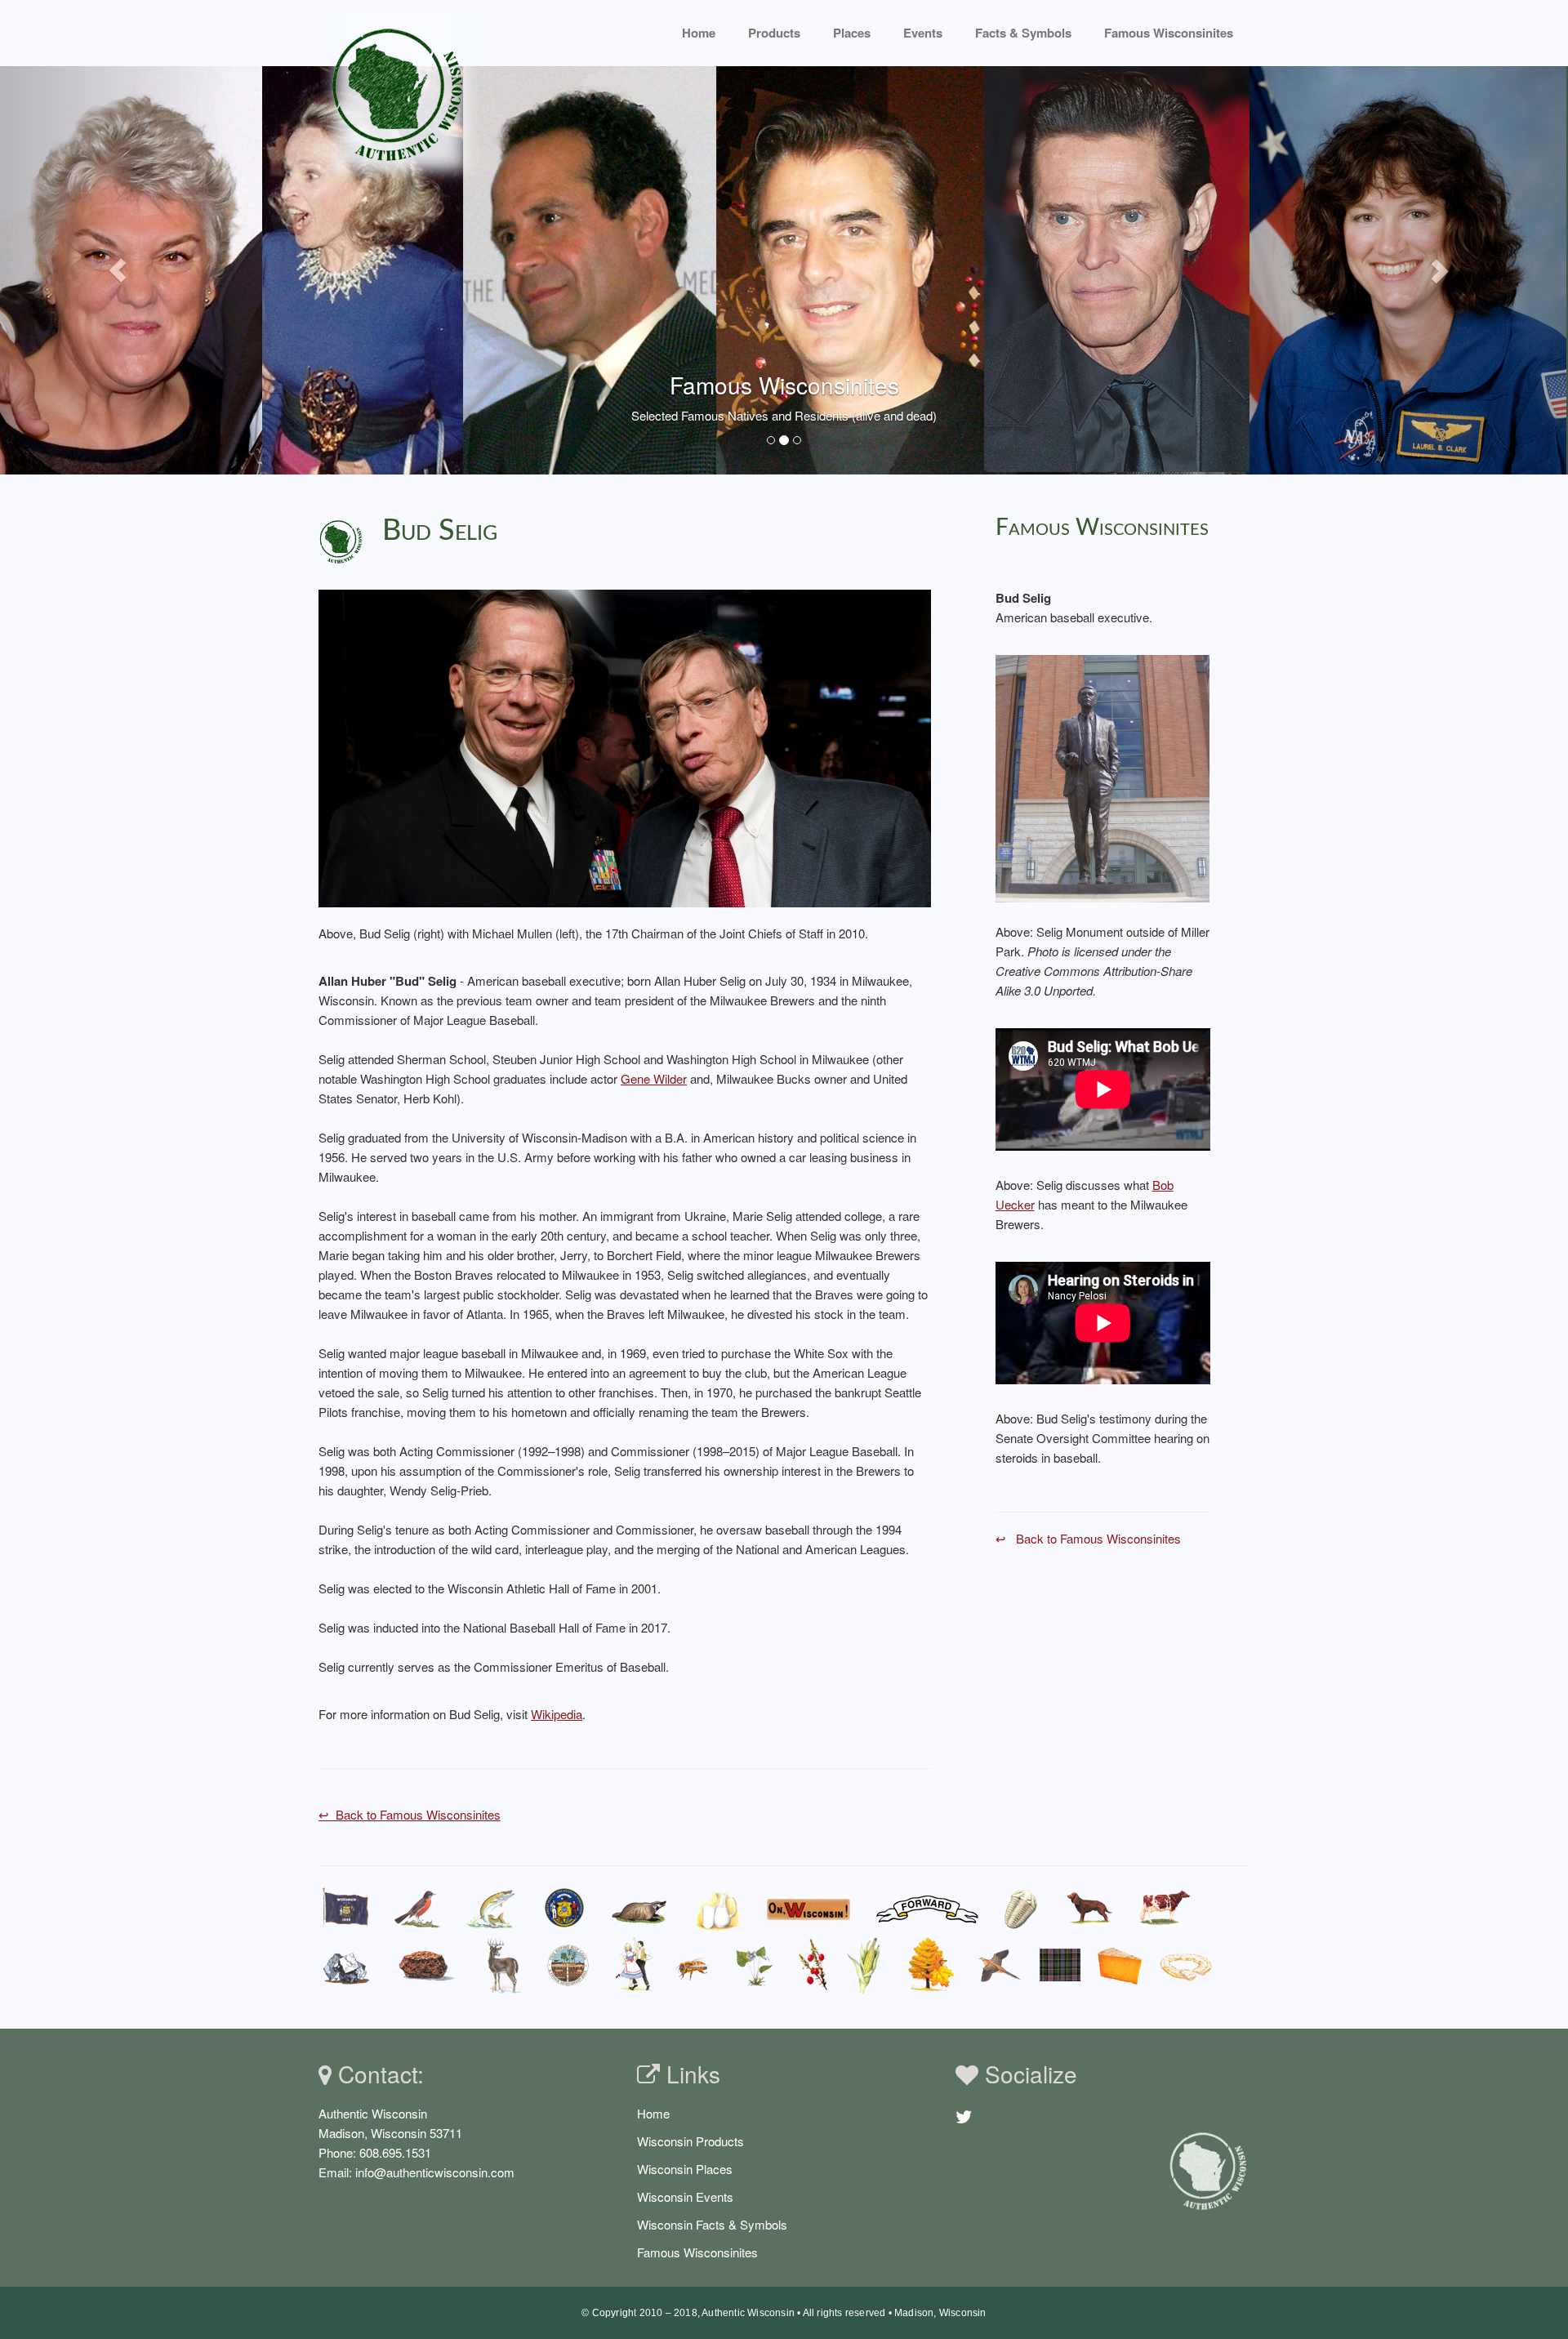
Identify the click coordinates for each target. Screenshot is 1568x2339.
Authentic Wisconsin (748, 2313)
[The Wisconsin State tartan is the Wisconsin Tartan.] (1060, 1965)
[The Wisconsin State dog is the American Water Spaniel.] (1090, 1909)
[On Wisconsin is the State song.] (809, 1909)
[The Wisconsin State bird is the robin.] (417, 1908)
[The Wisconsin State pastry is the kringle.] (1186, 1965)
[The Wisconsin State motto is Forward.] (928, 1908)
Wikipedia (557, 1714)
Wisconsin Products (690, 2141)
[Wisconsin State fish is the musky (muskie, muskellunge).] (491, 1909)
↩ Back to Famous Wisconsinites (410, 1814)
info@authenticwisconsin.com (435, 2172)
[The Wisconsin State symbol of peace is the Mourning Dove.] (998, 1965)
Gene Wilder (654, 1078)
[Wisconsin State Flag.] (346, 1908)
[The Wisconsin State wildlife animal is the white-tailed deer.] (502, 1965)
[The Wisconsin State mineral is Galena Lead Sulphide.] (347, 1965)
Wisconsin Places (685, 2169)
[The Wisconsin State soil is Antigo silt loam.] (569, 1965)
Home (699, 33)
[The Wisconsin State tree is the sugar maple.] (930, 1965)
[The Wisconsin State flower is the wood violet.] (755, 1965)
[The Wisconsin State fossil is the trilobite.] (1023, 1908)
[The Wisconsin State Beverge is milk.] (718, 1909)
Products (774, 33)
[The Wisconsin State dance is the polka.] (635, 1965)
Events (923, 33)
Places (852, 33)
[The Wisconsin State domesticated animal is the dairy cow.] (1164, 1909)
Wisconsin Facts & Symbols (712, 2224)
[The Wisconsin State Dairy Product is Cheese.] (1120, 1965)
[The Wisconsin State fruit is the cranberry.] (812, 1965)
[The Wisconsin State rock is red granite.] (427, 1965)
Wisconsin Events (685, 2196)
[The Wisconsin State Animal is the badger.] (639, 1909)
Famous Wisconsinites (697, 2252)
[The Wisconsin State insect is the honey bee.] (695, 1965)
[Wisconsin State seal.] (564, 1908)
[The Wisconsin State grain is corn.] (867, 1965)
